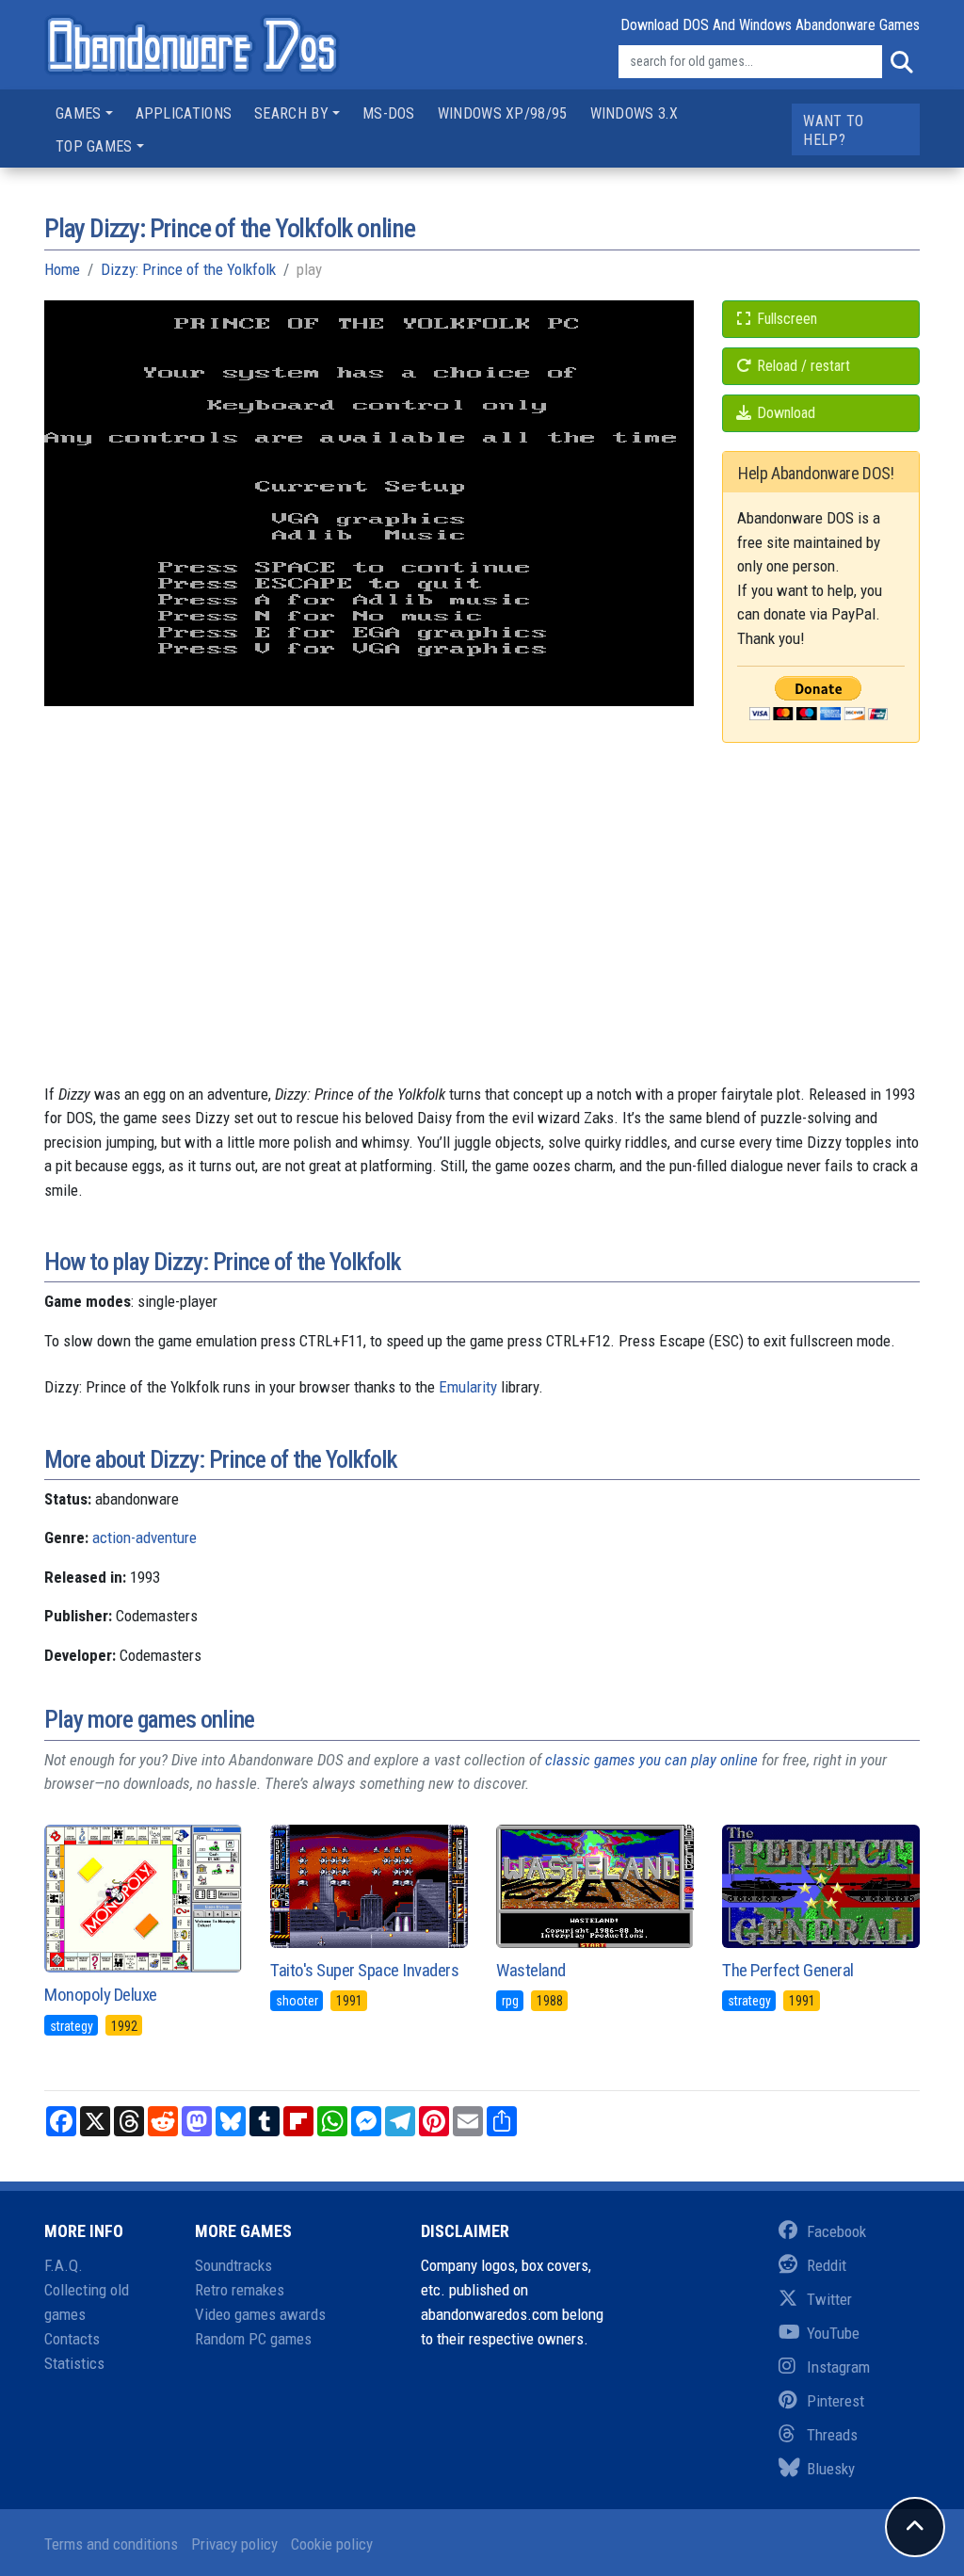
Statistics (74, 2363)
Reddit (827, 2265)
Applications (184, 113)
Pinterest (835, 2401)
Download (784, 413)
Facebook (836, 2231)
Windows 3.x (634, 113)
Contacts (72, 2339)
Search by (291, 113)
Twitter (829, 2299)
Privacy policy (234, 2544)
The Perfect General (788, 1970)
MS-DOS (389, 113)
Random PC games (253, 2339)
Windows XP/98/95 (503, 113)
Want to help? (833, 130)
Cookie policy (332, 2544)
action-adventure (145, 1538)
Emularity (468, 1387)
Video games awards (260, 2314)
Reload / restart (802, 366)
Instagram (838, 2367)
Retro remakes (240, 2290)
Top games (94, 146)
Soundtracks (233, 2265)
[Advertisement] (482, 951)
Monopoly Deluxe (101, 1995)
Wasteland (531, 1970)
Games (79, 113)
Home (62, 269)
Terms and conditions (111, 2544)
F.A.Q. (64, 2265)
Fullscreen (785, 319)
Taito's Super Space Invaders (364, 1970)
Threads (832, 2435)
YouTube (833, 2333)
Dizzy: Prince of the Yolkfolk (188, 269)
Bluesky (831, 2469)
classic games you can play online (651, 1760)
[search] (901, 62)
